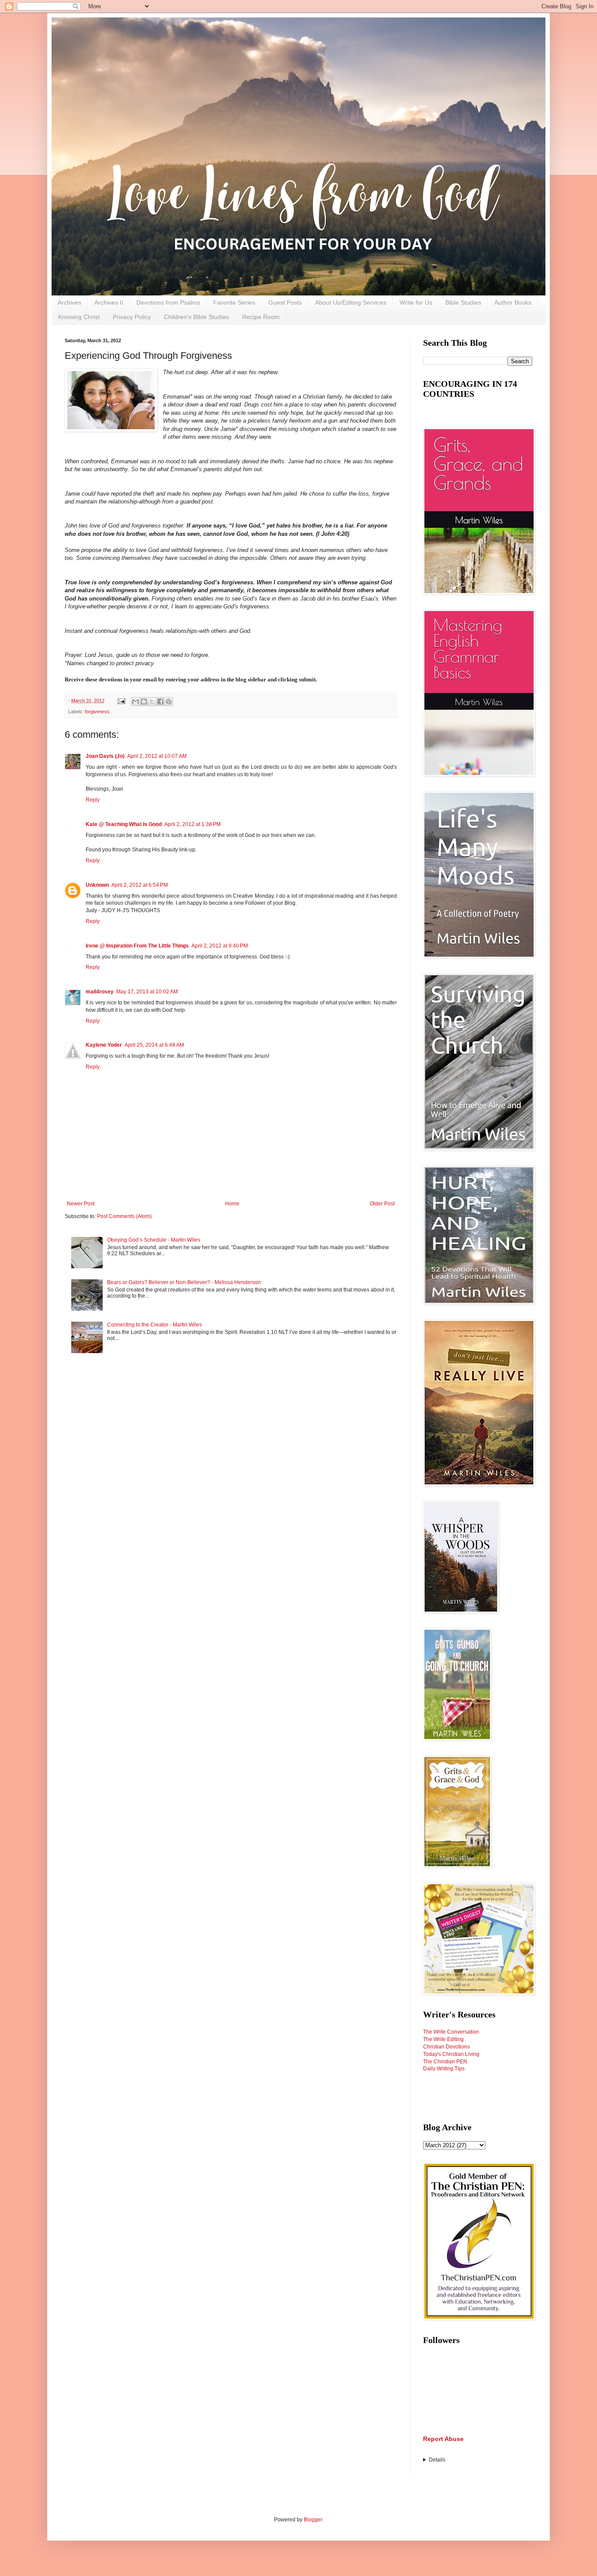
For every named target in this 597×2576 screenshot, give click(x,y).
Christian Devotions (446, 2047)
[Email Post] (121, 701)
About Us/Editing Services (351, 302)
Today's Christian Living (451, 2054)
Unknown (97, 885)
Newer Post (81, 1204)
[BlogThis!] (144, 701)
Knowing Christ (79, 317)
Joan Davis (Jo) (105, 756)
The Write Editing (443, 2039)
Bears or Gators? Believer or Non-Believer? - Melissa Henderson (184, 1282)
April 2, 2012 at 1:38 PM (193, 824)
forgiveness (97, 712)
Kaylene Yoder (104, 1045)
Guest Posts (285, 302)
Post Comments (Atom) (124, 1216)
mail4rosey (100, 992)
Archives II (109, 302)
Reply (93, 800)
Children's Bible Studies (196, 317)
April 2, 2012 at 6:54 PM (140, 885)
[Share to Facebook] (160, 701)
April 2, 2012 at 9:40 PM (220, 946)
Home (232, 1204)
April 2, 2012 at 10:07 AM (157, 756)
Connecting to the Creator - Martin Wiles (154, 1325)
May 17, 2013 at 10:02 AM (147, 992)
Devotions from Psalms (168, 302)
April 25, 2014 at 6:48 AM (154, 1045)
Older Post (382, 1204)
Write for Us (416, 302)
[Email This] (135, 701)
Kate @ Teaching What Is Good (124, 824)
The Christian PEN (445, 2062)
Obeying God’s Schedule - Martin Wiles (154, 1240)
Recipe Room (261, 317)
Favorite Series (234, 302)
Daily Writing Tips (444, 2069)
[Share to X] (152, 701)
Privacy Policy (132, 317)
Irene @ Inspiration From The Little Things (137, 946)
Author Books (513, 302)
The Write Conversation (451, 2032)
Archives (69, 302)
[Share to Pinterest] (169, 701)
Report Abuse (443, 2439)
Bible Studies (463, 302)
